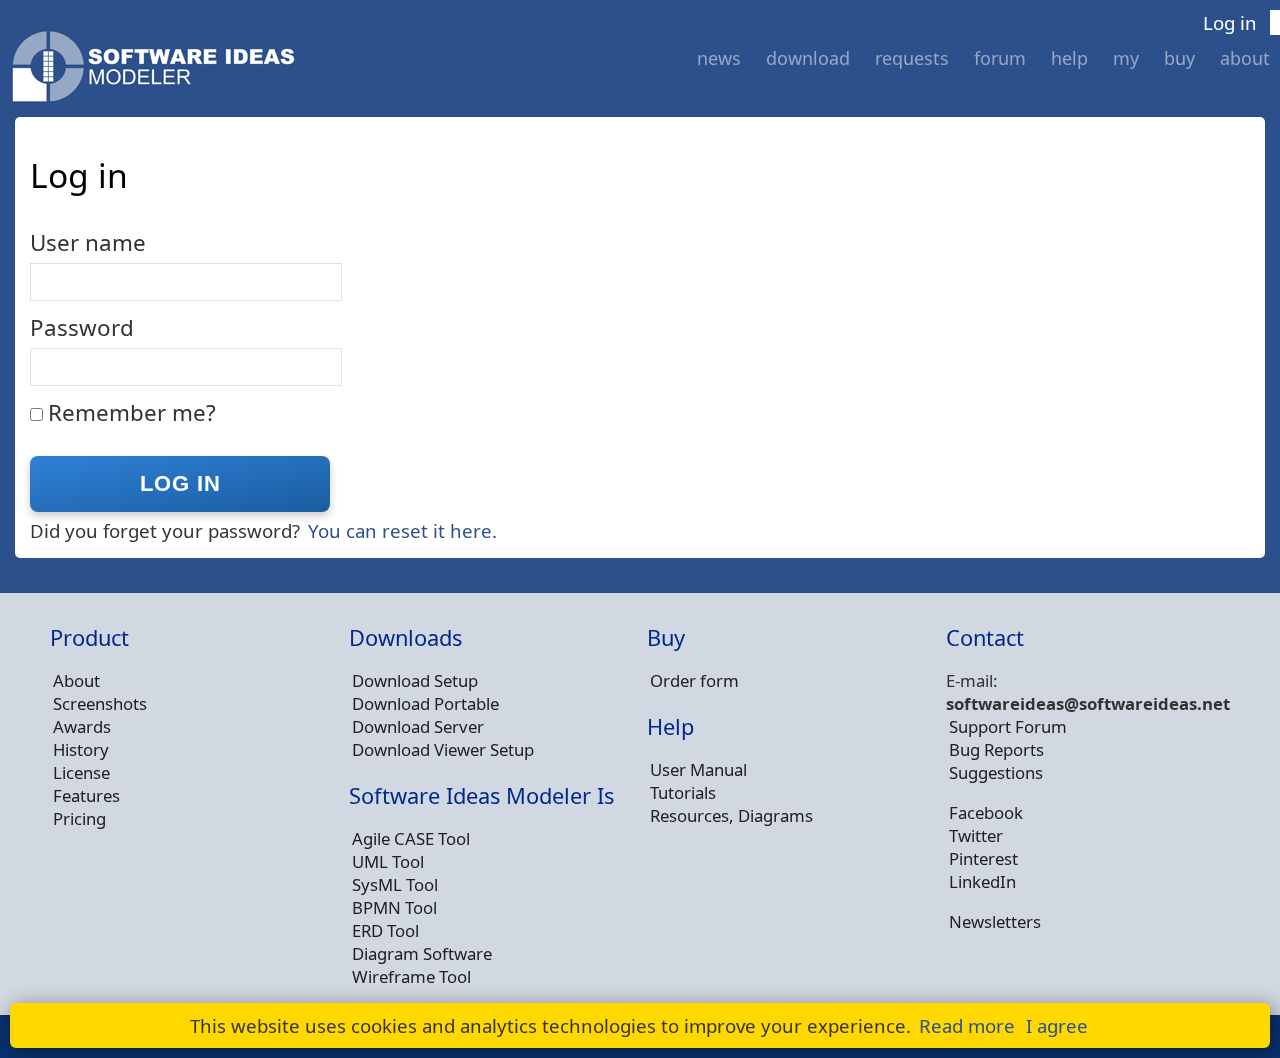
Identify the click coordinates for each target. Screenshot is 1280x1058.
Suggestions (996, 772)
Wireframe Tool (411, 976)
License (81, 772)
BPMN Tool (394, 907)
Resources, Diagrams (731, 815)
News (719, 58)
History (81, 749)
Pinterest (983, 858)
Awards (82, 726)
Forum (1000, 58)
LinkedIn (982, 881)
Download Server (418, 726)
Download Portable (425, 703)
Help (1069, 58)
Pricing (79, 818)
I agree (1057, 1025)
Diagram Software (422, 953)
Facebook (986, 812)
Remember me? (132, 412)
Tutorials (683, 792)
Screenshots (100, 703)
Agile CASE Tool (411, 838)
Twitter (976, 835)
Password (82, 327)
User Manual (698, 769)
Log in (1230, 22)
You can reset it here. (402, 530)
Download (808, 58)
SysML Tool (395, 884)
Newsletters (995, 921)
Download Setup (415, 680)
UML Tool (388, 861)
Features (86, 795)
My (1126, 58)
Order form (694, 680)
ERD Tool (385, 930)
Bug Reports (996, 749)
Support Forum (1008, 726)
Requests (912, 58)
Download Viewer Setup (443, 749)
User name (88, 242)
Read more (967, 1025)
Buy (1179, 58)
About (1245, 58)
